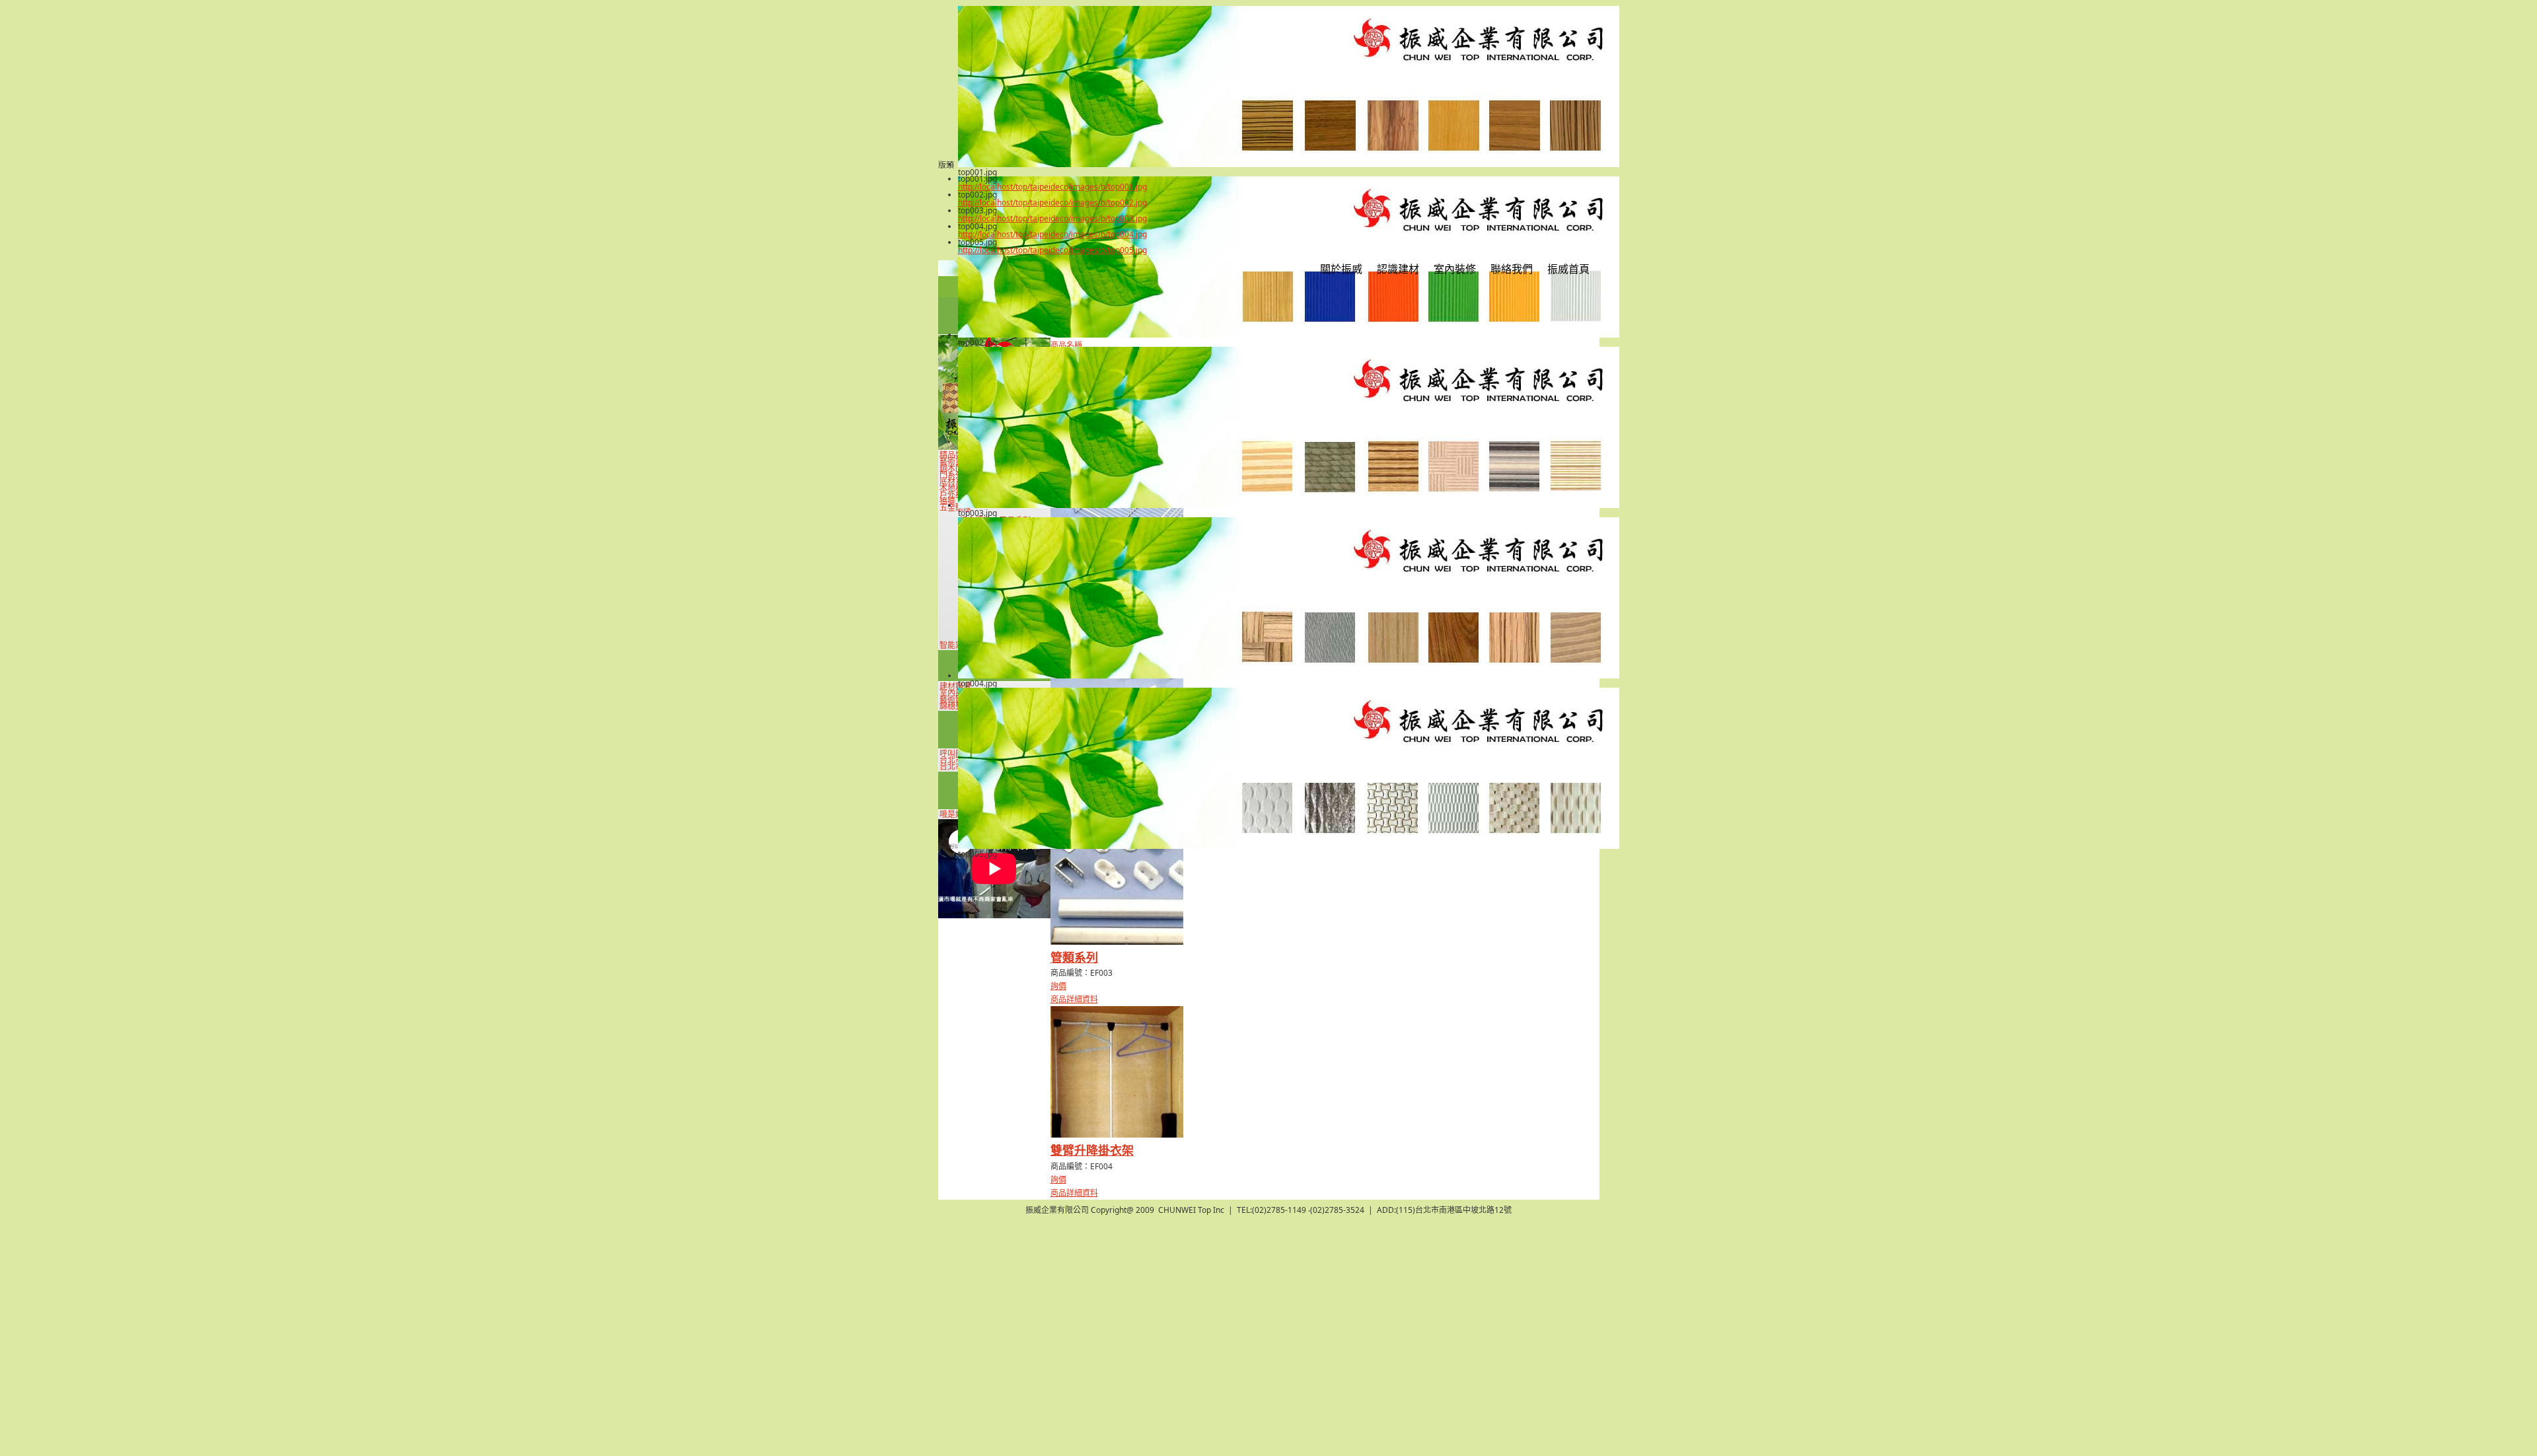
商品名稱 (1066, 345)
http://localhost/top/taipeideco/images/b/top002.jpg (1052, 202)
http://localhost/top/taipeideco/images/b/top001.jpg (1052, 187)
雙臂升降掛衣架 (1092, 1150)
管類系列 (1074, 957)
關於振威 (1341, 269)
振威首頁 (1568, 269)
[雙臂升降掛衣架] (1117, 1135)
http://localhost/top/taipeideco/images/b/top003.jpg (1052, 218)
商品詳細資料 (1074, 999)
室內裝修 (1455, 269)
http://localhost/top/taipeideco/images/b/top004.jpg (1052, 234)
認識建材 (1398, 269)
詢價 (1058, 986)
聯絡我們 (1512, 269)
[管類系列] (1117, 942)
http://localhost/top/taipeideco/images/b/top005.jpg (1052, 250)
